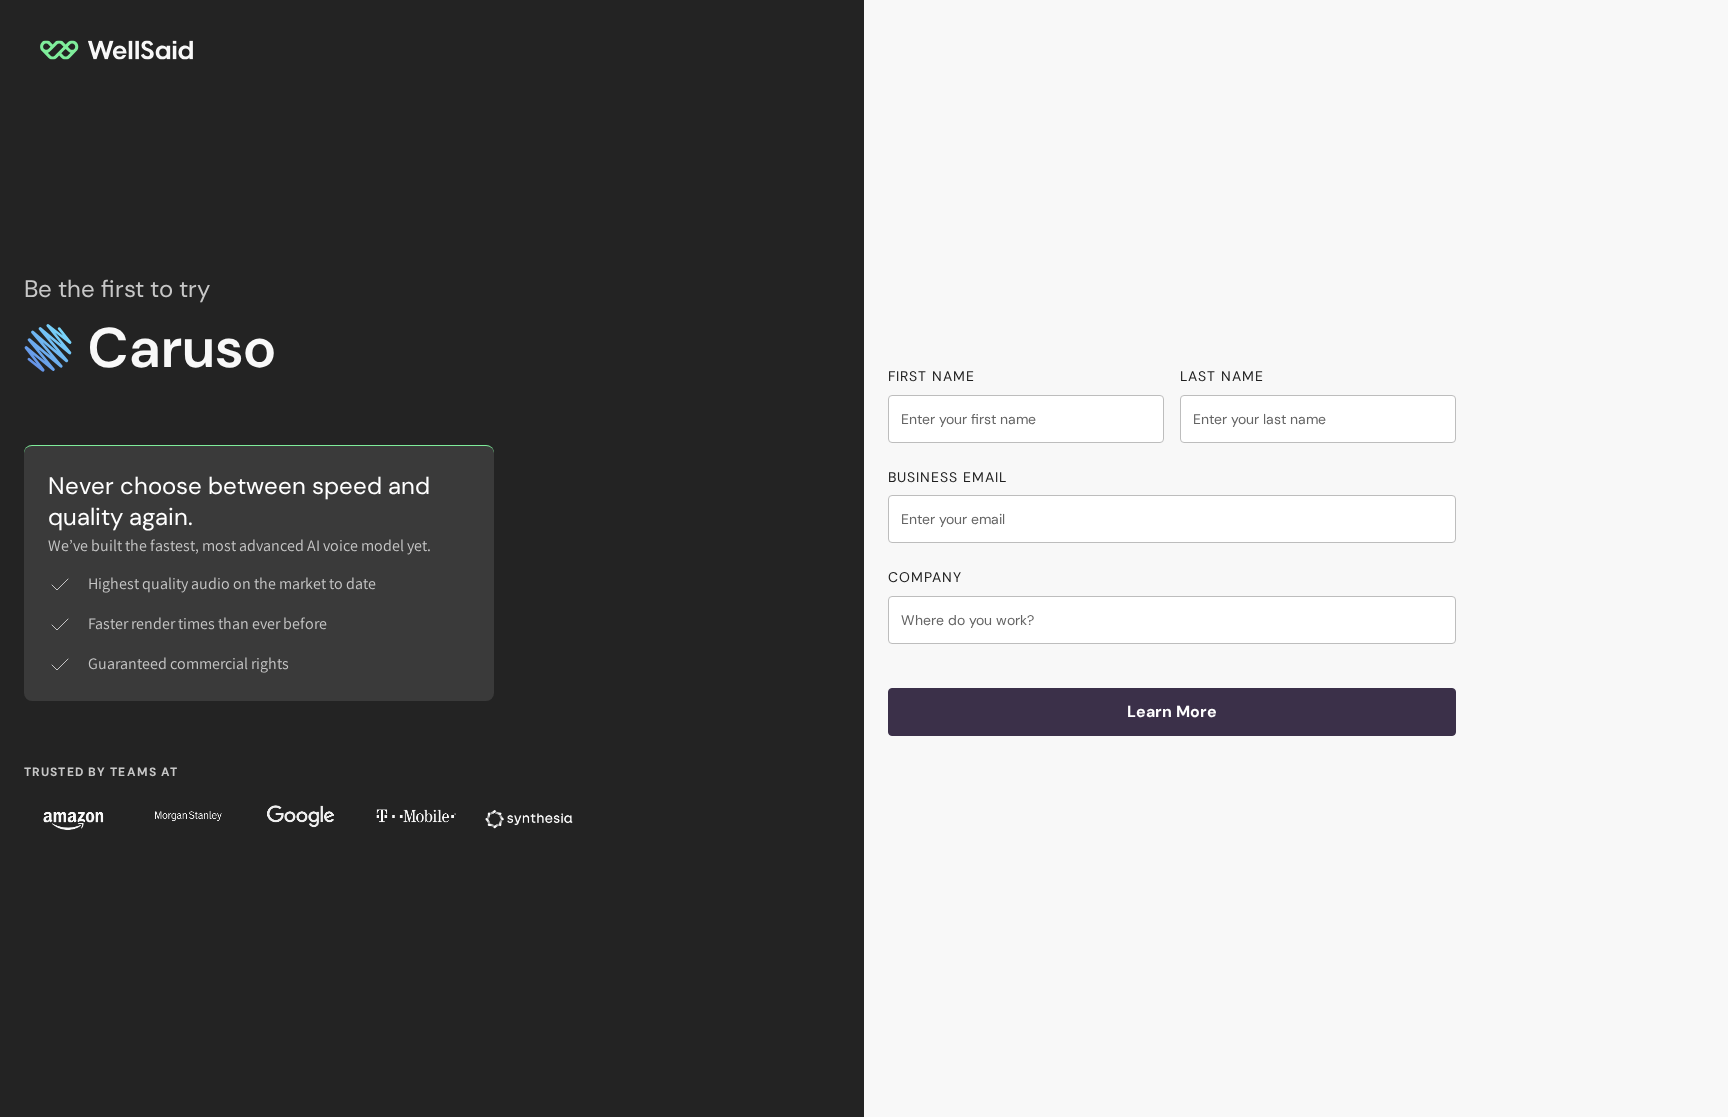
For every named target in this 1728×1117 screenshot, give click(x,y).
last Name (1222, 376)
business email (947, 477)
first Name (931, 376)
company (925, 577)
